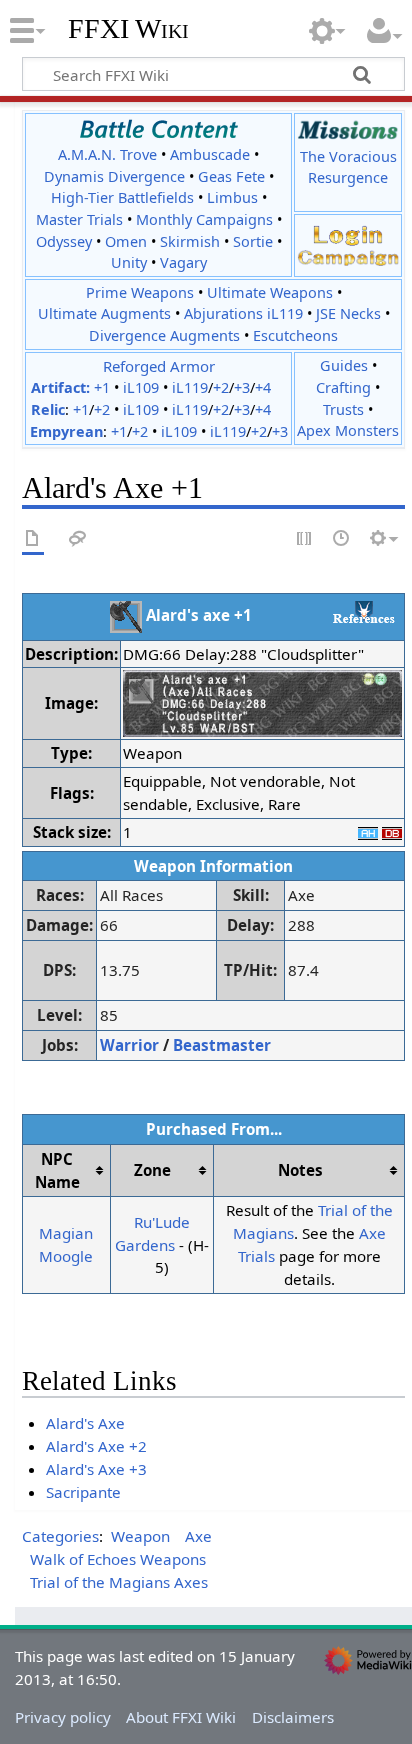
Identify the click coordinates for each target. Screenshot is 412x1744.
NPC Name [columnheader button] (57, 1170)
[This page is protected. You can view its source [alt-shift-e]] (305, 539)
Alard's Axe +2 (96, 1446)
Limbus (232, 197)
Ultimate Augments (104, 313)
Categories (60, 1536)
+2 (221, 387)
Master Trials (79, 219)
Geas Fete (231, 176)
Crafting (343, 387)
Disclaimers (293, 1717)
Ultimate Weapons (270, 292)
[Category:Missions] (348, 129)
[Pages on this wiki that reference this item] (364, 612)
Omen (126, 241)
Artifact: (60, 387)
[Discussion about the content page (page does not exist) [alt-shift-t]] (78, 539)
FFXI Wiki (128, 29)
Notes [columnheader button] (300, 1170)
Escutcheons (295, 335)
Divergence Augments (164, 335)
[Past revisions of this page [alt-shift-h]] (342, 539)
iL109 (141, 387)
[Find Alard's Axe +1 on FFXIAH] (368, 832)
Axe (198, 1536)
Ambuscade (210, 154)
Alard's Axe (85, 1423)
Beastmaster (222, 1045)
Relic (48, 409)
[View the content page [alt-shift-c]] (33, 539)
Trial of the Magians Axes (119, 1582)
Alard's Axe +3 (96, 1469)
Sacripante (83, 1492)
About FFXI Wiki (181, 1717)
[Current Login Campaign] (348, 233)
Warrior (129, 1045)
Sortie (253, 241)
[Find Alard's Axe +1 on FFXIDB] (392, 832)
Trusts (343, 409)
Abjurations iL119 (243, 313)
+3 (242, 387)
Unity (129, 262)
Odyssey (64, 241)
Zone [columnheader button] (152, 1170)
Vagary (183, 262)
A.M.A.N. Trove (107, 154)
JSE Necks (348, 313)
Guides (344, 365)
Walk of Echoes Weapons (118, 1559)
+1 (102, 387)
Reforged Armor (159, 366)
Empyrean (66, 431)
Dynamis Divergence (114, 176)
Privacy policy (63, 1717)
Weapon (140, 1536)
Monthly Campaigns (204, 219)
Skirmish (190, 241)
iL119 (190, 387)
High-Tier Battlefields (122, 197)
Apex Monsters (348, 430)
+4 (263, 387)
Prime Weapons (140, 292)
